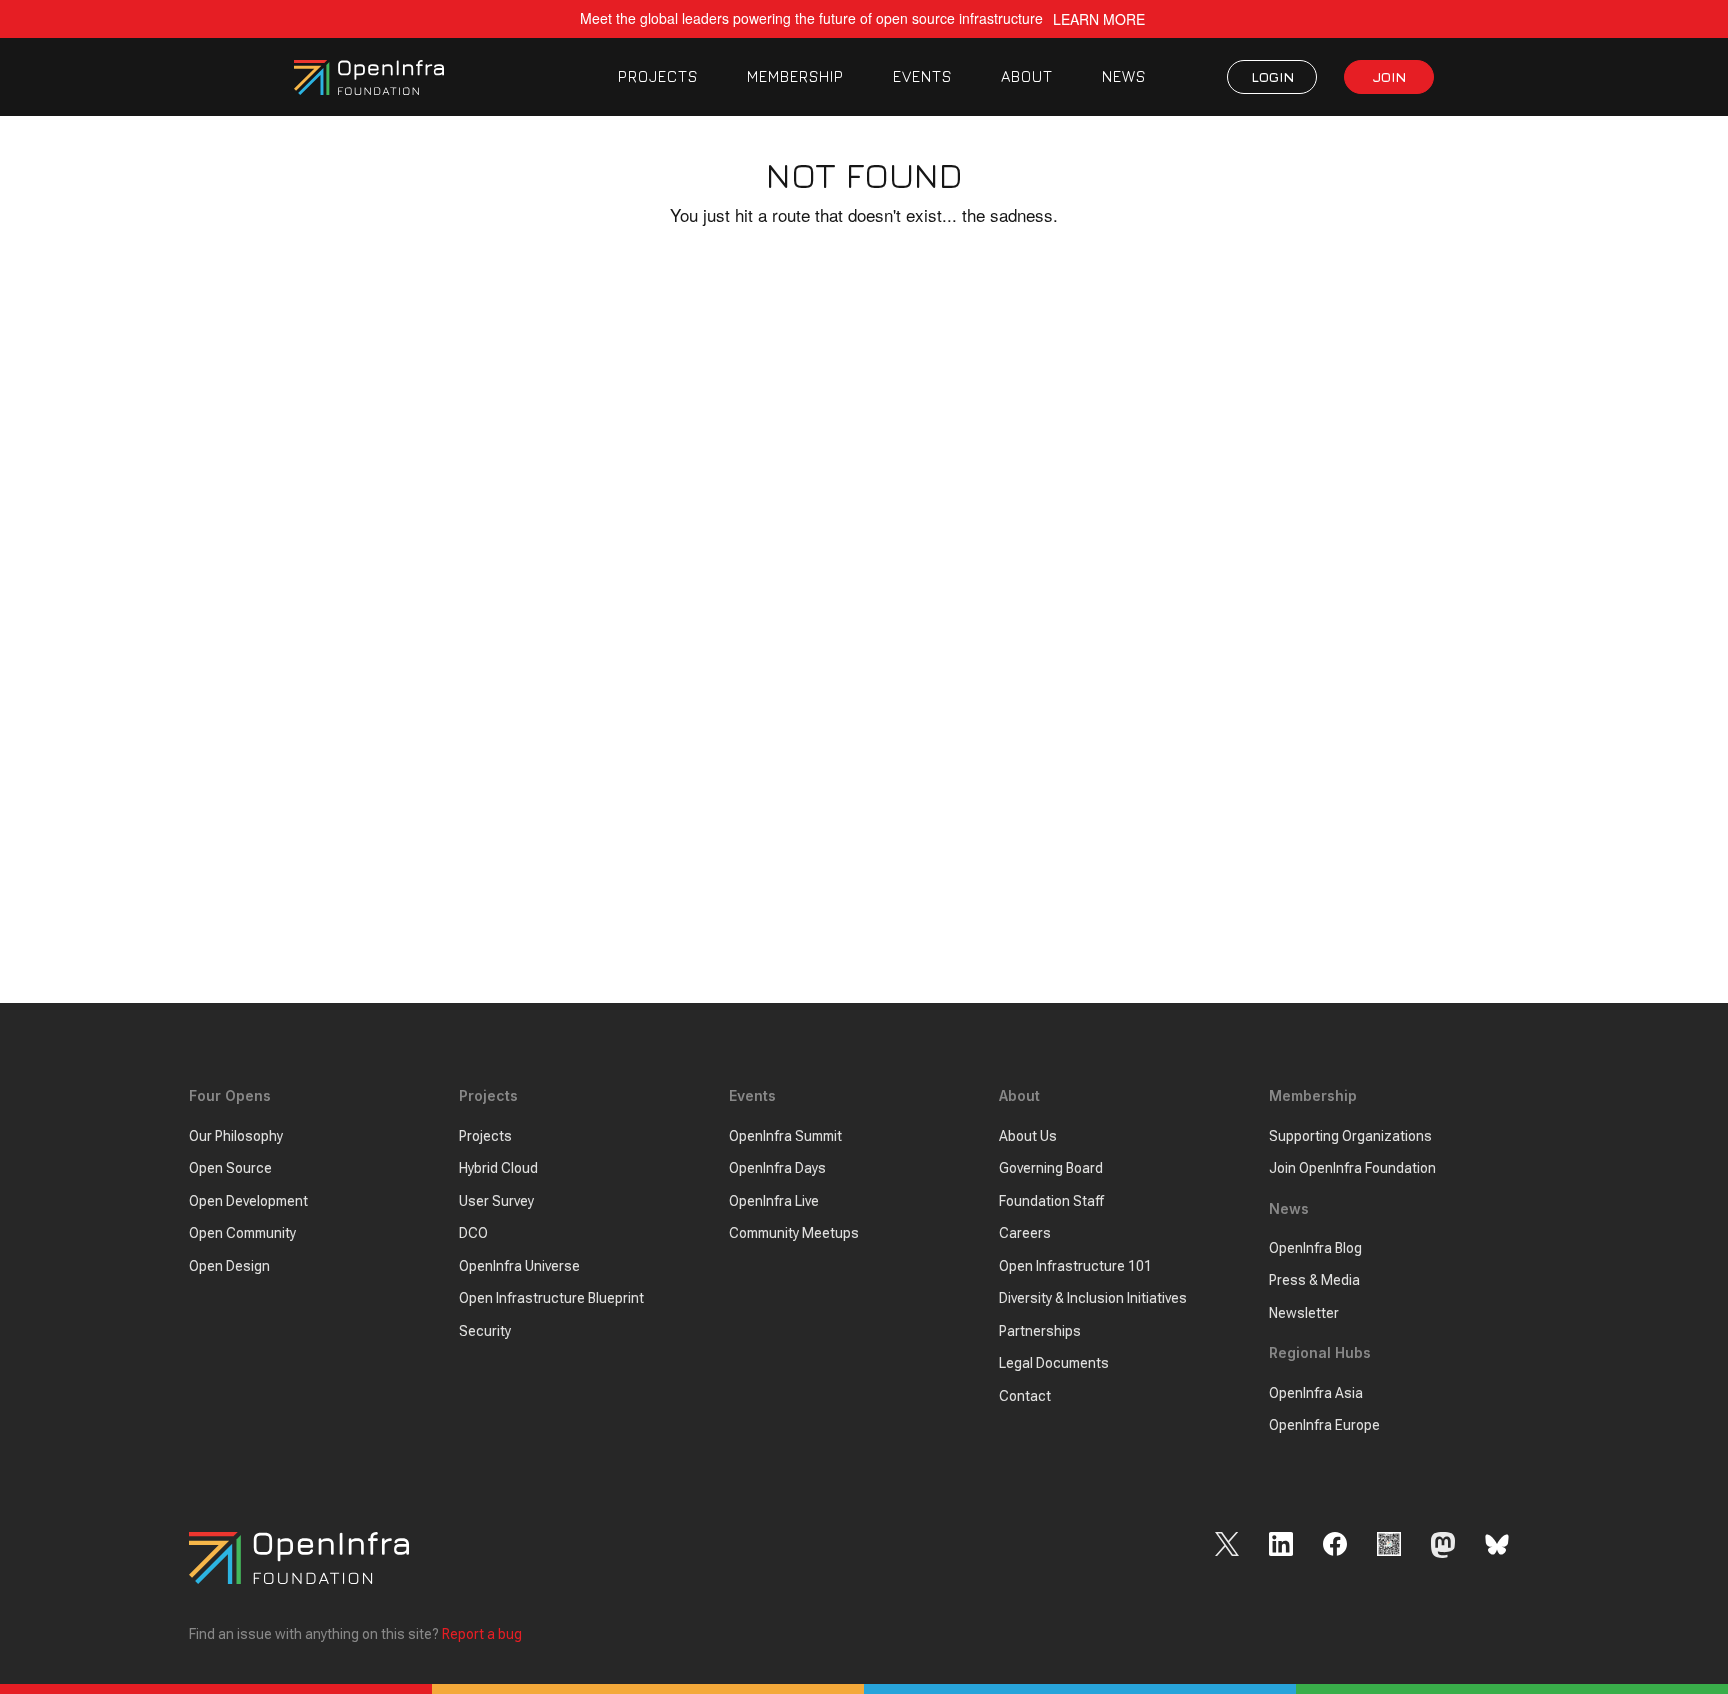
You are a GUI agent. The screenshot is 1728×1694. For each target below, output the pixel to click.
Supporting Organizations (1350, 1136)
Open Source (230, 1168)
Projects (485, 1136)
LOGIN (1272, 76)
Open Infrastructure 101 (1075, 1266)
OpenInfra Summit (785, 1136)
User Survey (496, 1201)
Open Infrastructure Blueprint (551, 1298)
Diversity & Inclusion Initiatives (1093, 1298)
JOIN (1389, 76)
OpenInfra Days (777, 1168)
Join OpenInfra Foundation (1352, 1168)
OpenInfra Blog (1315, 1248)
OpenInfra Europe (1324, 1425)
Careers (1025, 1233)
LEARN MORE (1099, 19)
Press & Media (1314, 1280)
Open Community (242, 1233)
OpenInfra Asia (1316, 1393)
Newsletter (1304, 1313)
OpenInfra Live (774, 1201)
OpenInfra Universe (519, 1266)
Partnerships (1040, 1331)
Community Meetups (794, 1233)
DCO (473, 1233)
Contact (1025, 1396)
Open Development (248, 1201)
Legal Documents (1054, 1363)
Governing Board (1051, 1168)
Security (485, 1331)
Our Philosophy (236, 1136)
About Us (1028, 1136)
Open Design (229, 1266)
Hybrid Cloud (498, 1168)
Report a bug (482, 1634)
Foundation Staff (1051, 1201)
